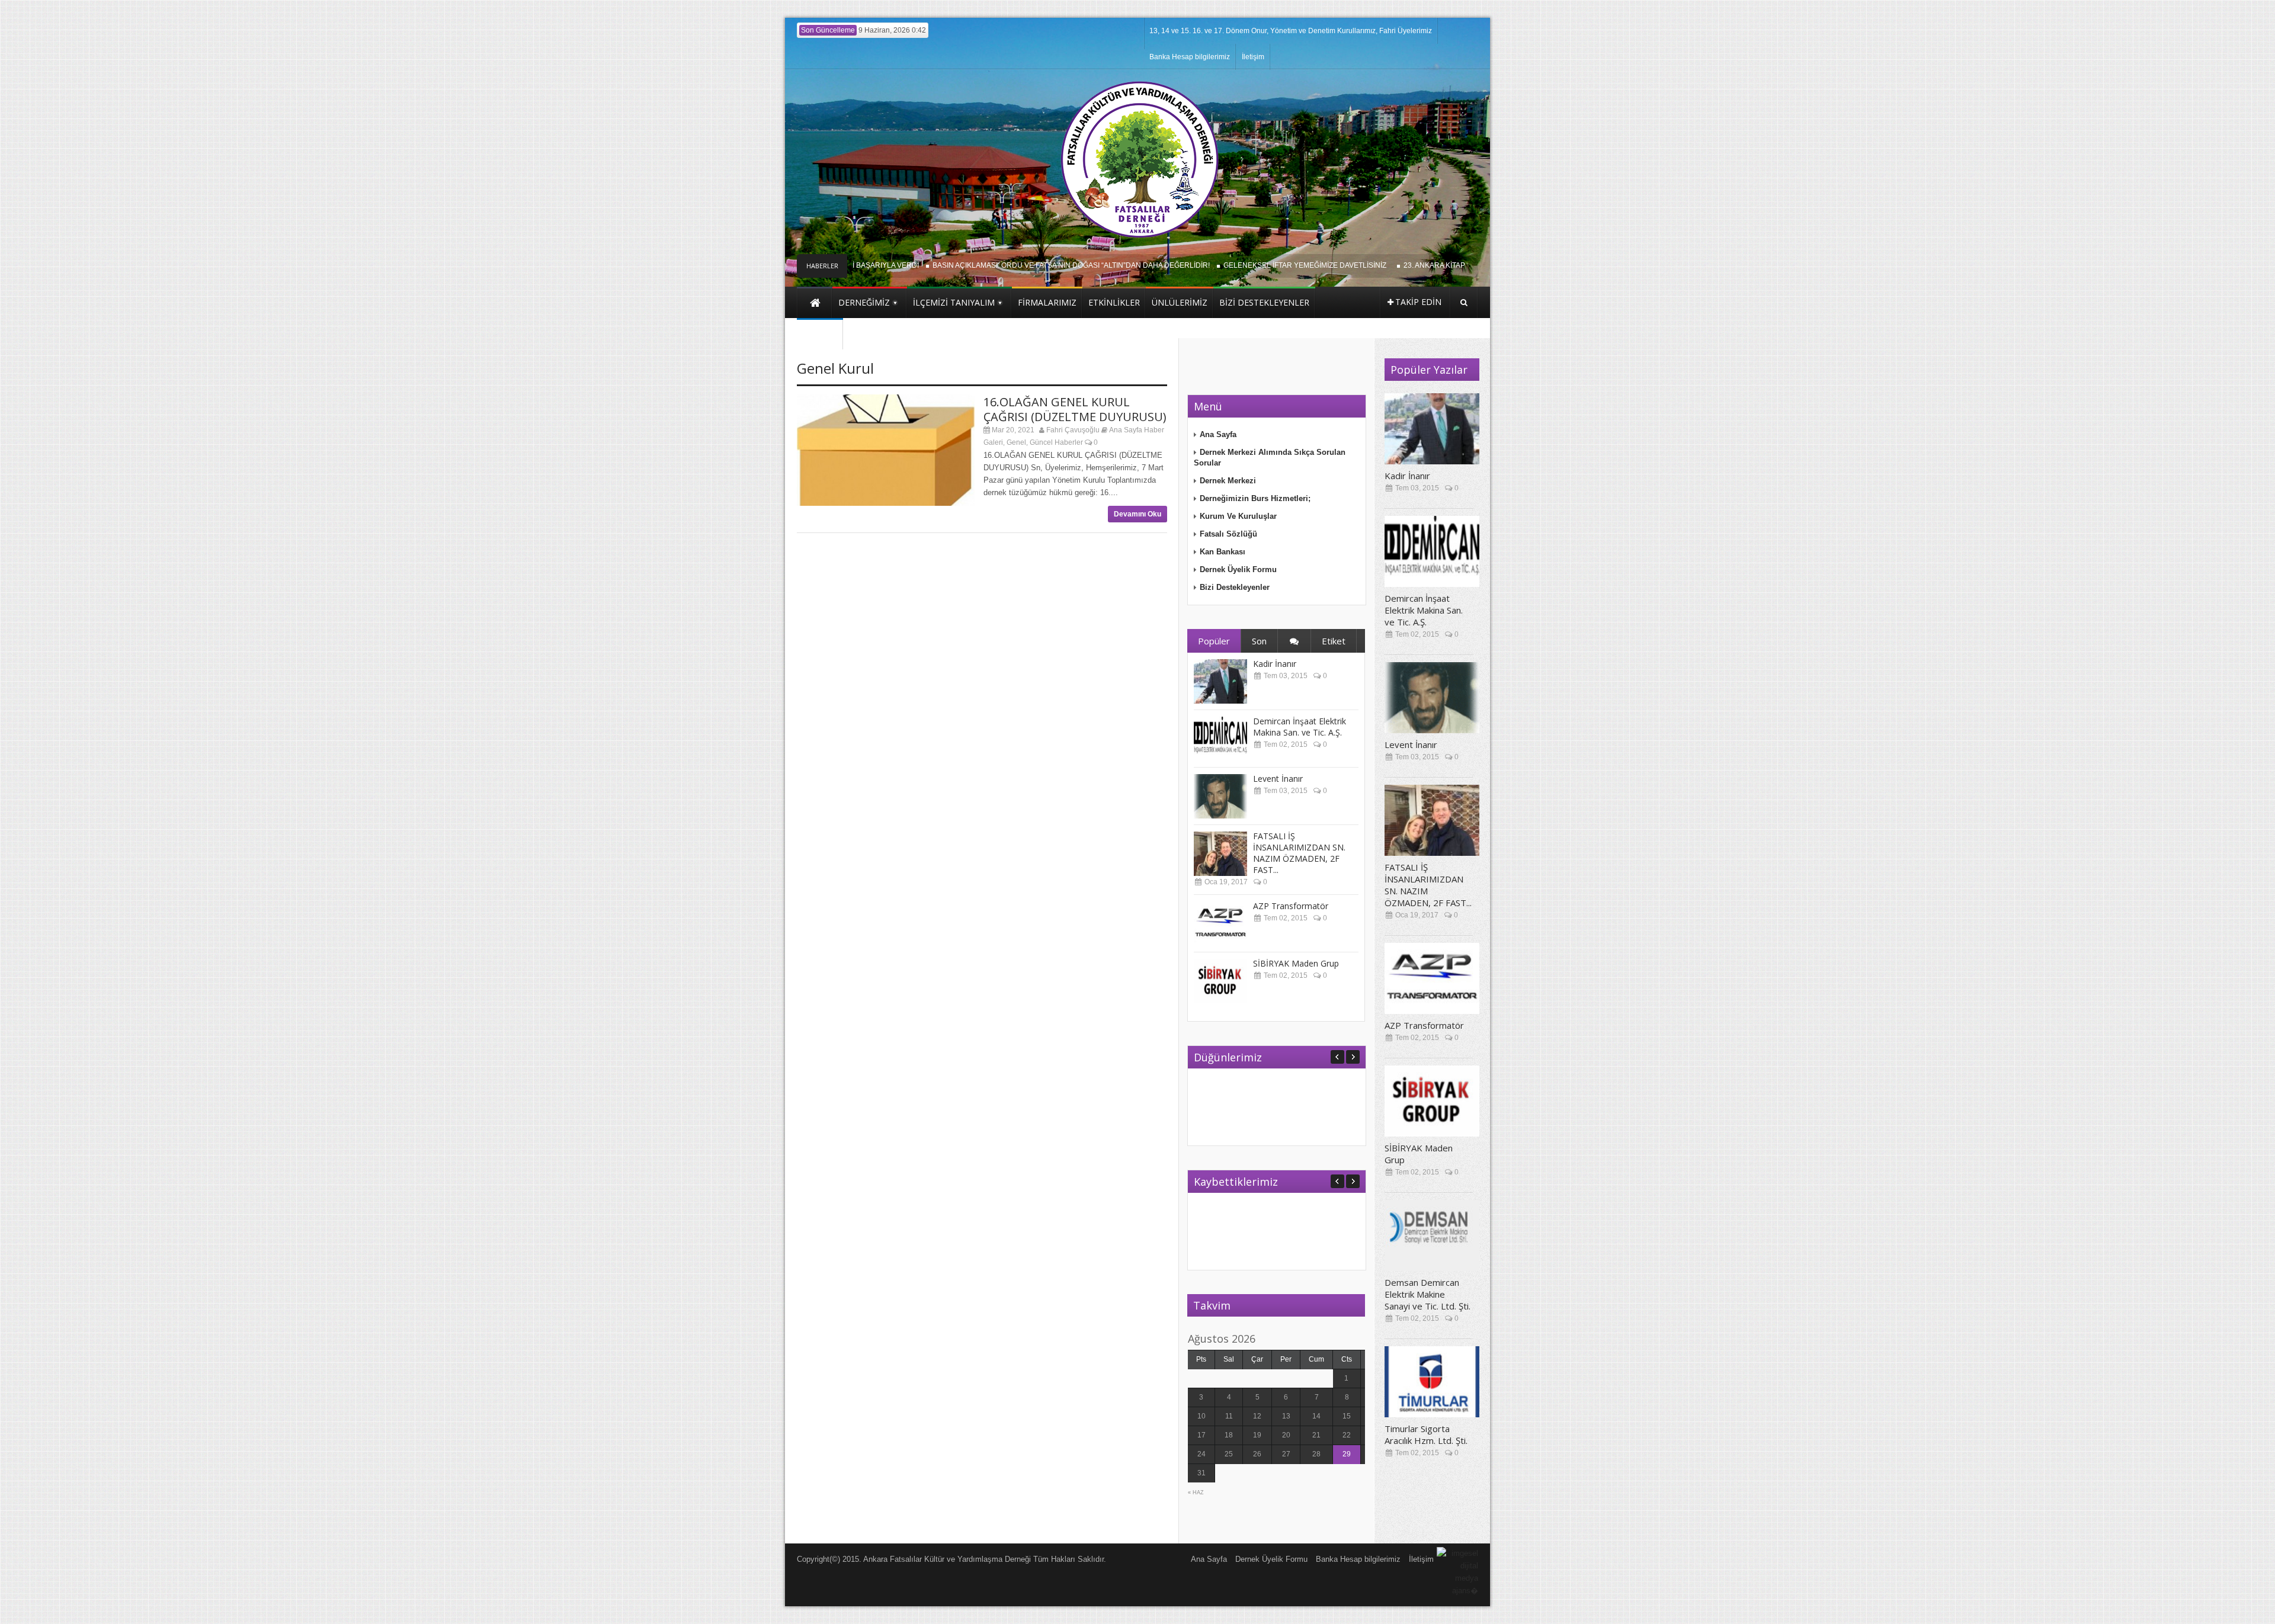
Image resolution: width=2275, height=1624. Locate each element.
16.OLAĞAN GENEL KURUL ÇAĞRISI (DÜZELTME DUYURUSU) (1075, 409)
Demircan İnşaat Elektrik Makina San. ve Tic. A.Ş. (1300, 727)
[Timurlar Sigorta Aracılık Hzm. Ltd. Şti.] (1432, 1382)
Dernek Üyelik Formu (1238, 569)
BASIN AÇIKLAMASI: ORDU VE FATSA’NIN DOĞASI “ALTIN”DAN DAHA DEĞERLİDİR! (1029, 265)
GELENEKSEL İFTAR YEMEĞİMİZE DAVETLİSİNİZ (1265, 265)
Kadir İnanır (1275, 664)
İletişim (1253, 57)
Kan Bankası (1223, 552)
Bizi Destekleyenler (1235, 587)
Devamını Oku (1137, 514)
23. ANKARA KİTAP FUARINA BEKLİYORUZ (1432, 265)
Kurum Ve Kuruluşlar (1238, 516)
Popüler (1214, 641)
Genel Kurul (835, 368)
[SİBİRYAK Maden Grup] (1220, 981)
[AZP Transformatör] (1220, 924)
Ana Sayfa (1218, 434)
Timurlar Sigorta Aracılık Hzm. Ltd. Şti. (1426, 1434)
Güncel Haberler (1056, 442)
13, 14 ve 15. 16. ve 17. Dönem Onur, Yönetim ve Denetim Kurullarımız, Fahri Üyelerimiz (1291, 31)
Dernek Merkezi (1228, 481)
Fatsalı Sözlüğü (1228, 534)
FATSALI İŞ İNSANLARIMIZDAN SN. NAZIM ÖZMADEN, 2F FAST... (1299, 853)
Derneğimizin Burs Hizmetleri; (1255, 498)
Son (1259, 641)
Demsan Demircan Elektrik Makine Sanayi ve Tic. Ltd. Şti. (1428, 1294)
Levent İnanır (1278, 779)
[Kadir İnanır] (1220, 681)
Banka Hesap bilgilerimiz (1190, 57)
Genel (1016, 442)
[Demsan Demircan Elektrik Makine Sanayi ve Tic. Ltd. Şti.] (1432, 1235)
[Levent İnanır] (1220, 796)
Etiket (1334, 641)
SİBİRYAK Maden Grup (1296, 963)
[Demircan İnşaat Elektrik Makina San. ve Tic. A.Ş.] (1220, 739)
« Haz (1196, 1493)
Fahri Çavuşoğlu (1073, 430)
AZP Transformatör (1291, 906)
